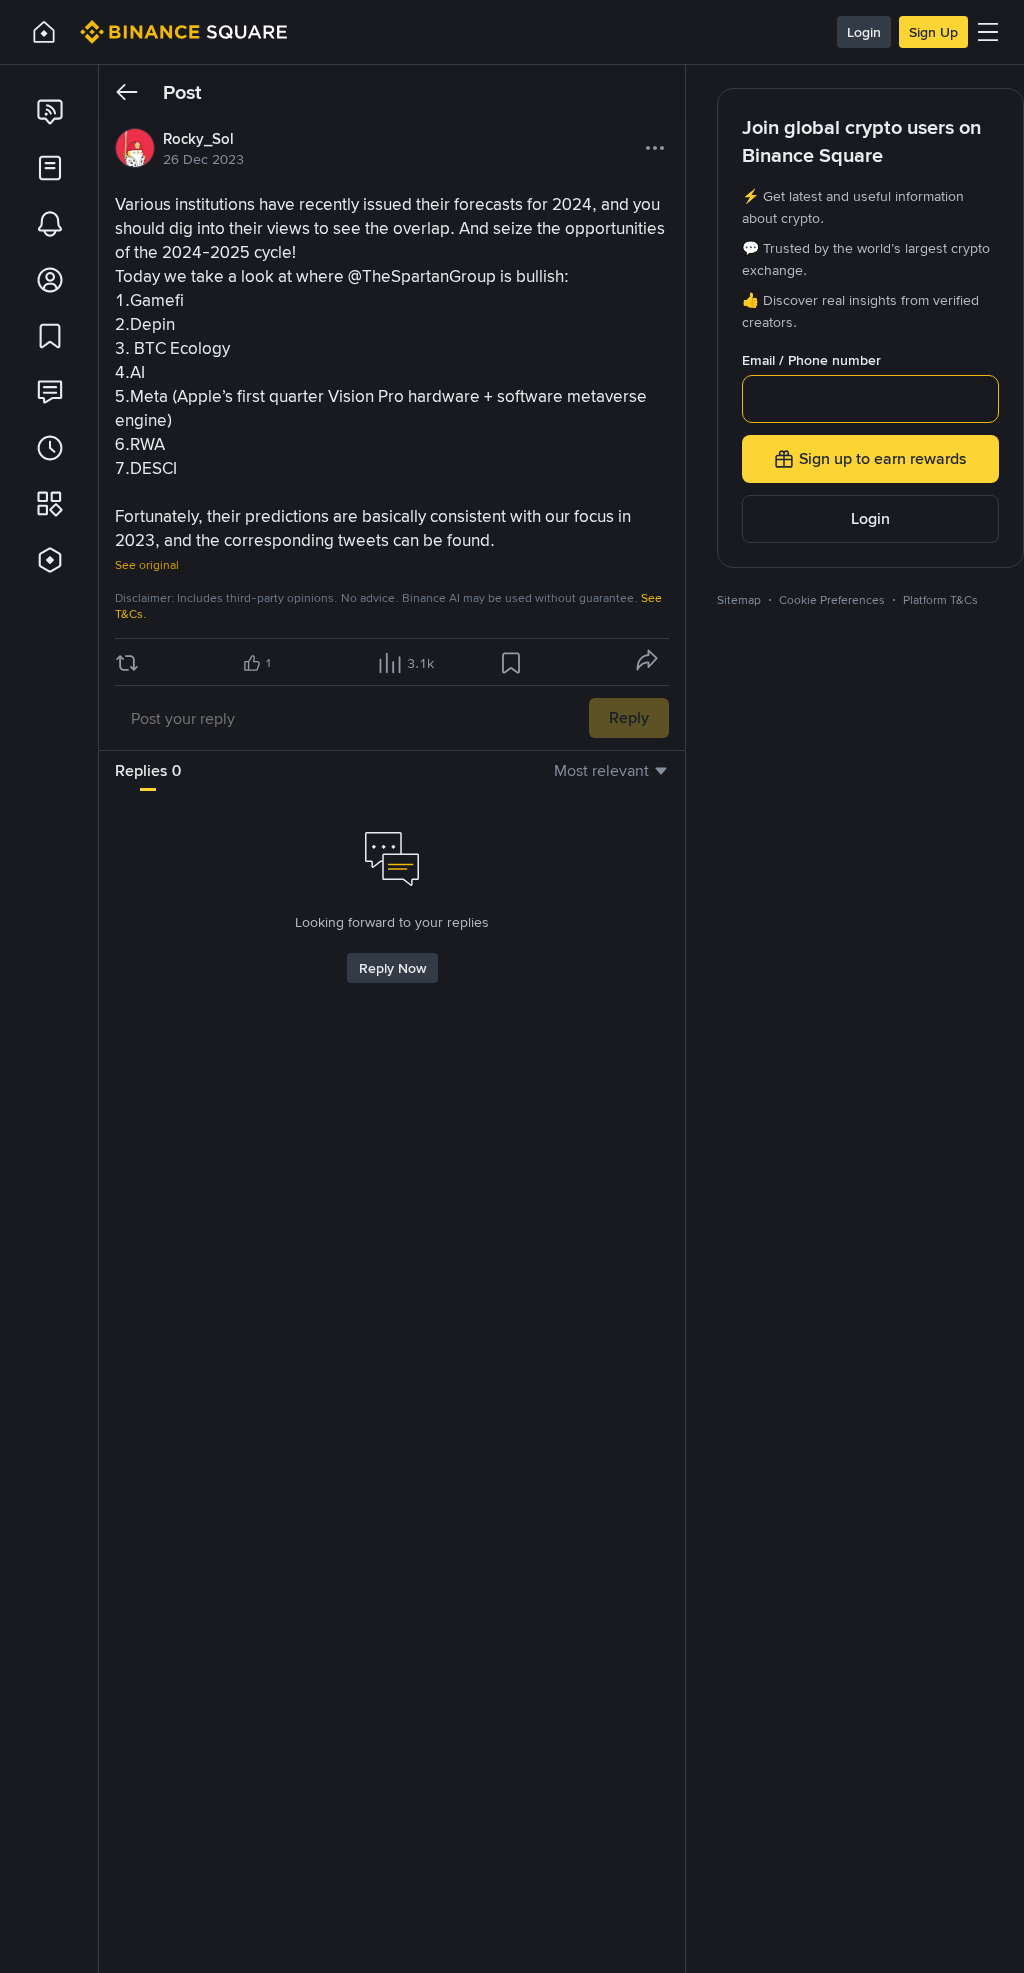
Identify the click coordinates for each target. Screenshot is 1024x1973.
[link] (50, 112)
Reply (629, 717)
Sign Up (933, 32)
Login (864, 32)
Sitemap (739, 600)
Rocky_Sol (198, 139)
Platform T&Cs (940, 600)
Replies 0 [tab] (148, 770)
